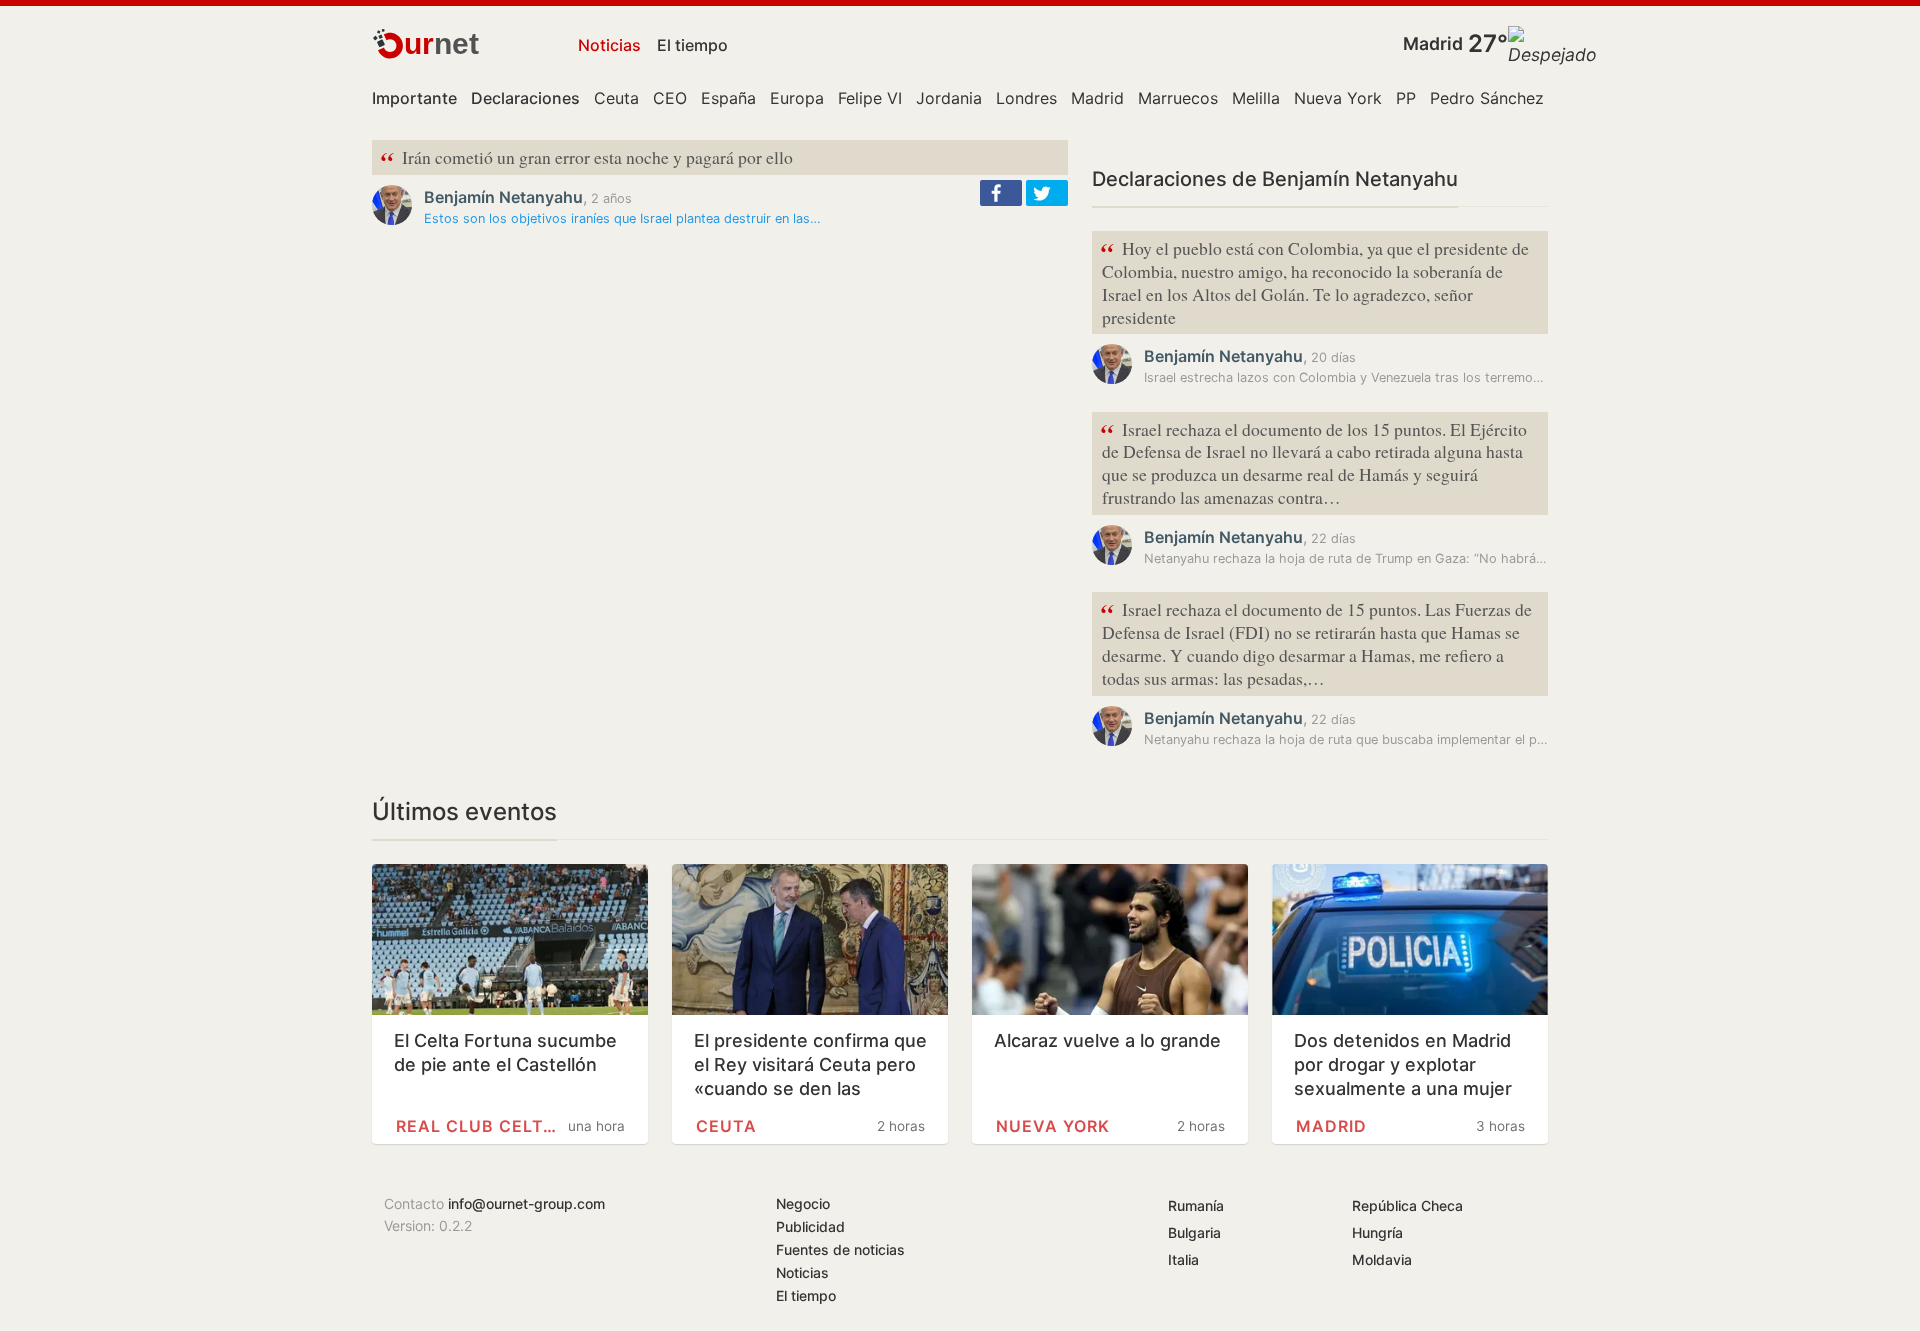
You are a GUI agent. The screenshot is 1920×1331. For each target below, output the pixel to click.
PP (1406, 98)
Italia (1183, 1259)
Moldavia (1382, 1259)
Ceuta (616, 98)
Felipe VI (870, 98)
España (728, 98)
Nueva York (1338, 98)
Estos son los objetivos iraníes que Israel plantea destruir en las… (622, 218)
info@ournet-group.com (526, 1203)
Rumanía (1196, 1205)
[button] (1001, 193)
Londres (1026, 98)
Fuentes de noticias (840, 1249)
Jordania (949, 98)
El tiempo (692, 45)
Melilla (1256, 98)
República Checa (1407, 1205)
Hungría (1377, 1232)
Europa (797, 98)
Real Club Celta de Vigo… (476, 1126)
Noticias (609, 45)
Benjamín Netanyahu (503, 197)
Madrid (1433, 43)
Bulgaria (1194, 1232)
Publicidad (810, 1226)
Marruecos (1178, 98)
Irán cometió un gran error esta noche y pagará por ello (586, 158)
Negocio (803, 1203)
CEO (670, 98)
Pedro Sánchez (1487, 98)
